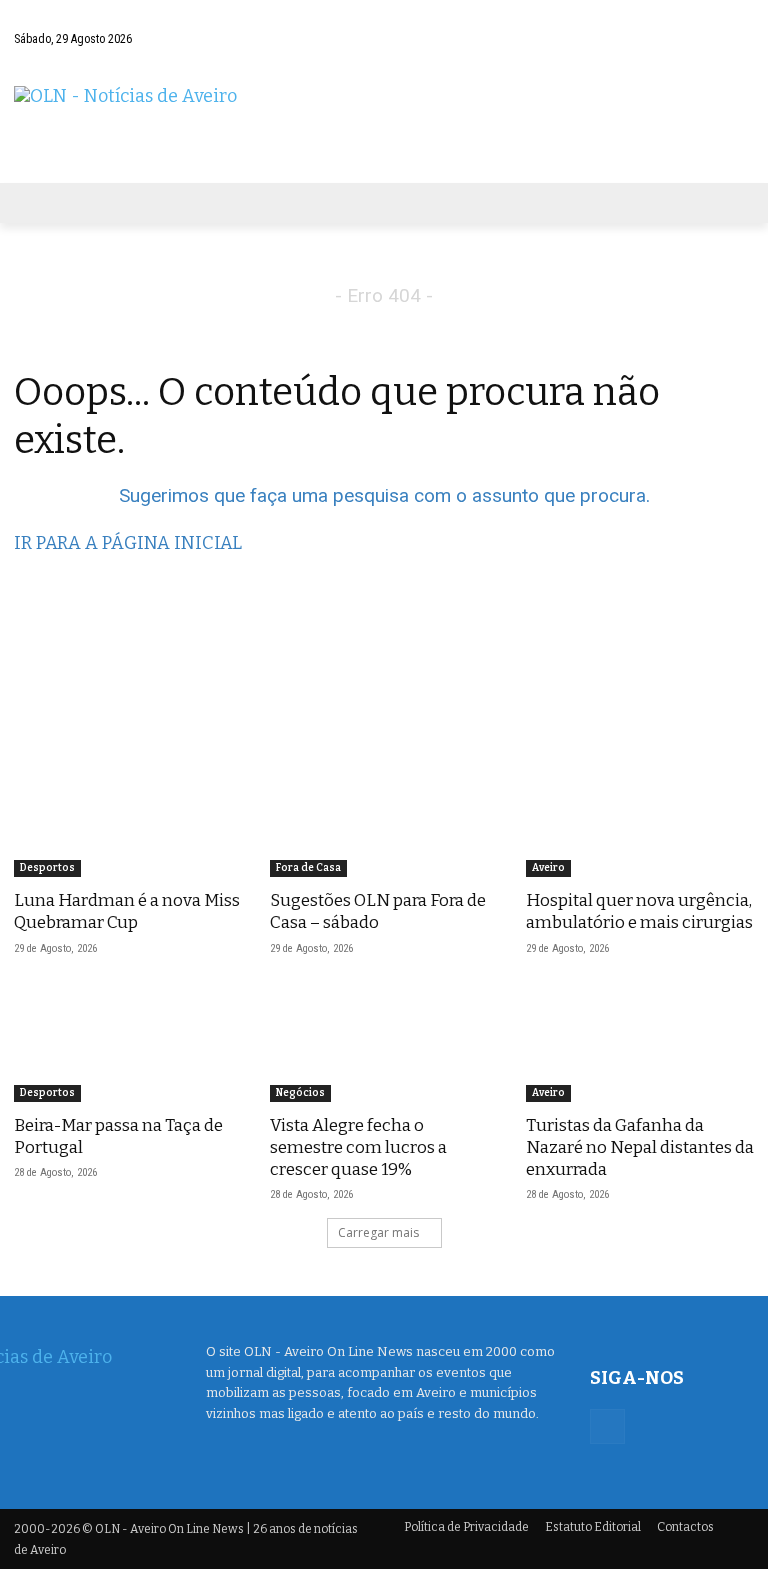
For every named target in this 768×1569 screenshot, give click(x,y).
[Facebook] (621, 59)
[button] (734, 23)
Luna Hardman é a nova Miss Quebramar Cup (127, 911)
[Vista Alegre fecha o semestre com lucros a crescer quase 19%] (384, 1045)
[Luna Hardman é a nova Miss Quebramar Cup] (128, 820)
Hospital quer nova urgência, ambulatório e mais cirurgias (639, 911)
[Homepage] (384, 124)
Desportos (47, 868)
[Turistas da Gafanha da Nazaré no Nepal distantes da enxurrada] (640, 1045)
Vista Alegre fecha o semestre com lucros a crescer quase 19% (358, 1147)
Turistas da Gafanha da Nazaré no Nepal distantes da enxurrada (640, 1147)
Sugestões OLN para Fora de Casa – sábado (378, 911)
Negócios (300, 1093)
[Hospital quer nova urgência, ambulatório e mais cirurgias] (640, 820)
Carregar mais (378, 1232)
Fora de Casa (308, 868)
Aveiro (548, 868)
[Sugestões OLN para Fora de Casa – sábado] (384, 820)
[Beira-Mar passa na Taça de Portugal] (128, 1045)
